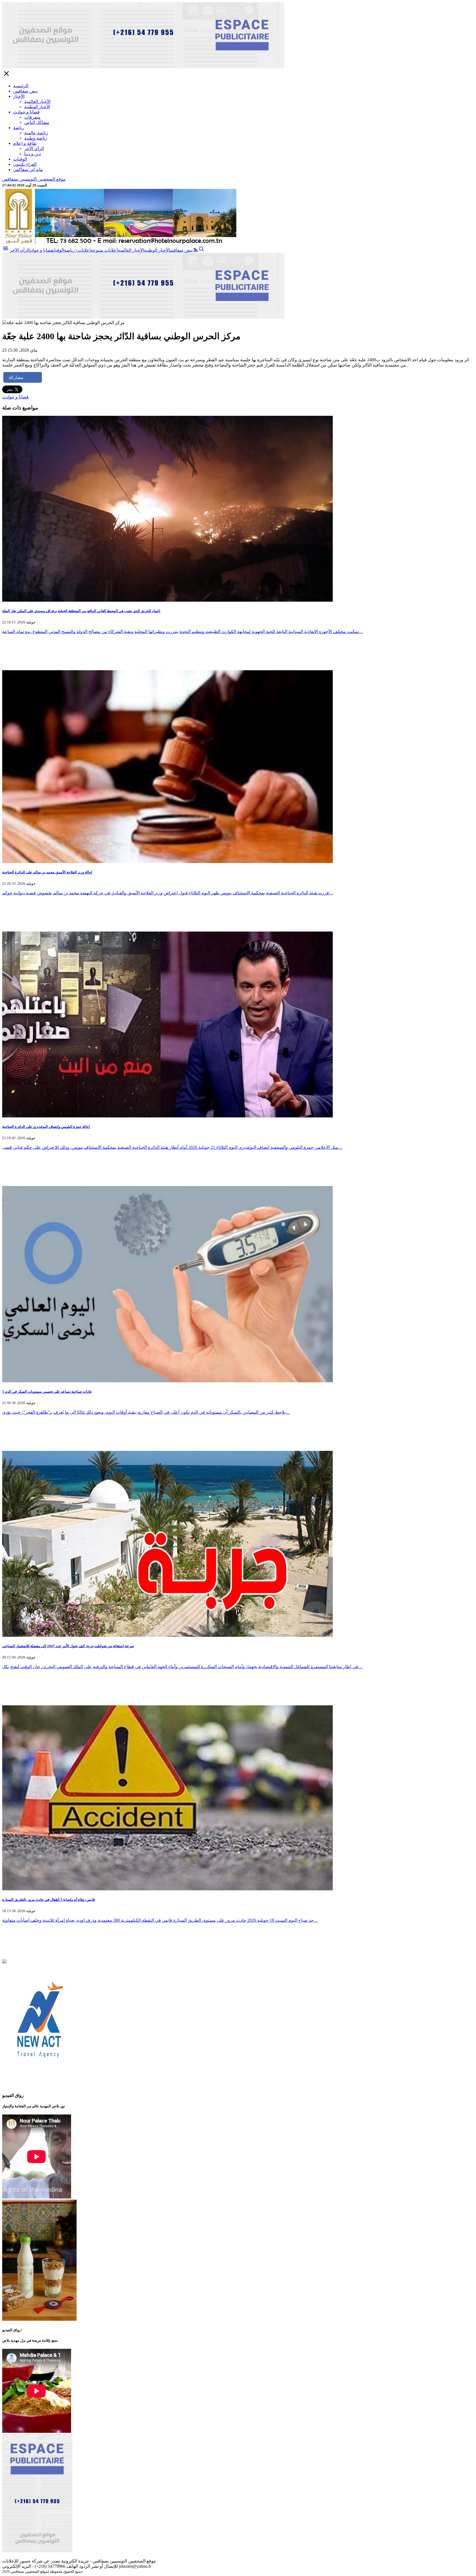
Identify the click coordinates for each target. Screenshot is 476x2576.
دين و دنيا (33, 154)
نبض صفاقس (25, 91)
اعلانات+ (83, 250)
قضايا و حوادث (26, 112)
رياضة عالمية (36, 133)
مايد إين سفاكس (28, 169)
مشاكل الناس (37, 122)
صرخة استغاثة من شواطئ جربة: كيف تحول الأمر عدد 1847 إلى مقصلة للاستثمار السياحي (68, 1646)
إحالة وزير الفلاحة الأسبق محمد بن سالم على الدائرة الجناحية (47, 872)
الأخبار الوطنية (37, 107)
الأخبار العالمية (37, 101)
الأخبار (19, 96)
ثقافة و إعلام (25, 143)
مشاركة (16, 377)
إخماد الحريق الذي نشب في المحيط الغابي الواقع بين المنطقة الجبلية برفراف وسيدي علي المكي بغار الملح (81, 611)
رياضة (19, 128)
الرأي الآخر (34, 149)
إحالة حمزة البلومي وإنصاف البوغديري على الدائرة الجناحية (46, 1127)
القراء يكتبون (25, 164)
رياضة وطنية (36, 138)
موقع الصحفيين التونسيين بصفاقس (34, 179)
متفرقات (32, 117)
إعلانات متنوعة (104, 250)
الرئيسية (21, 86)
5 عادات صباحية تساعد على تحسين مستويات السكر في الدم (47, 1392)
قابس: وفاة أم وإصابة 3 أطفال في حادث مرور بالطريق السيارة (48, 1900)
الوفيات (20, 159)
